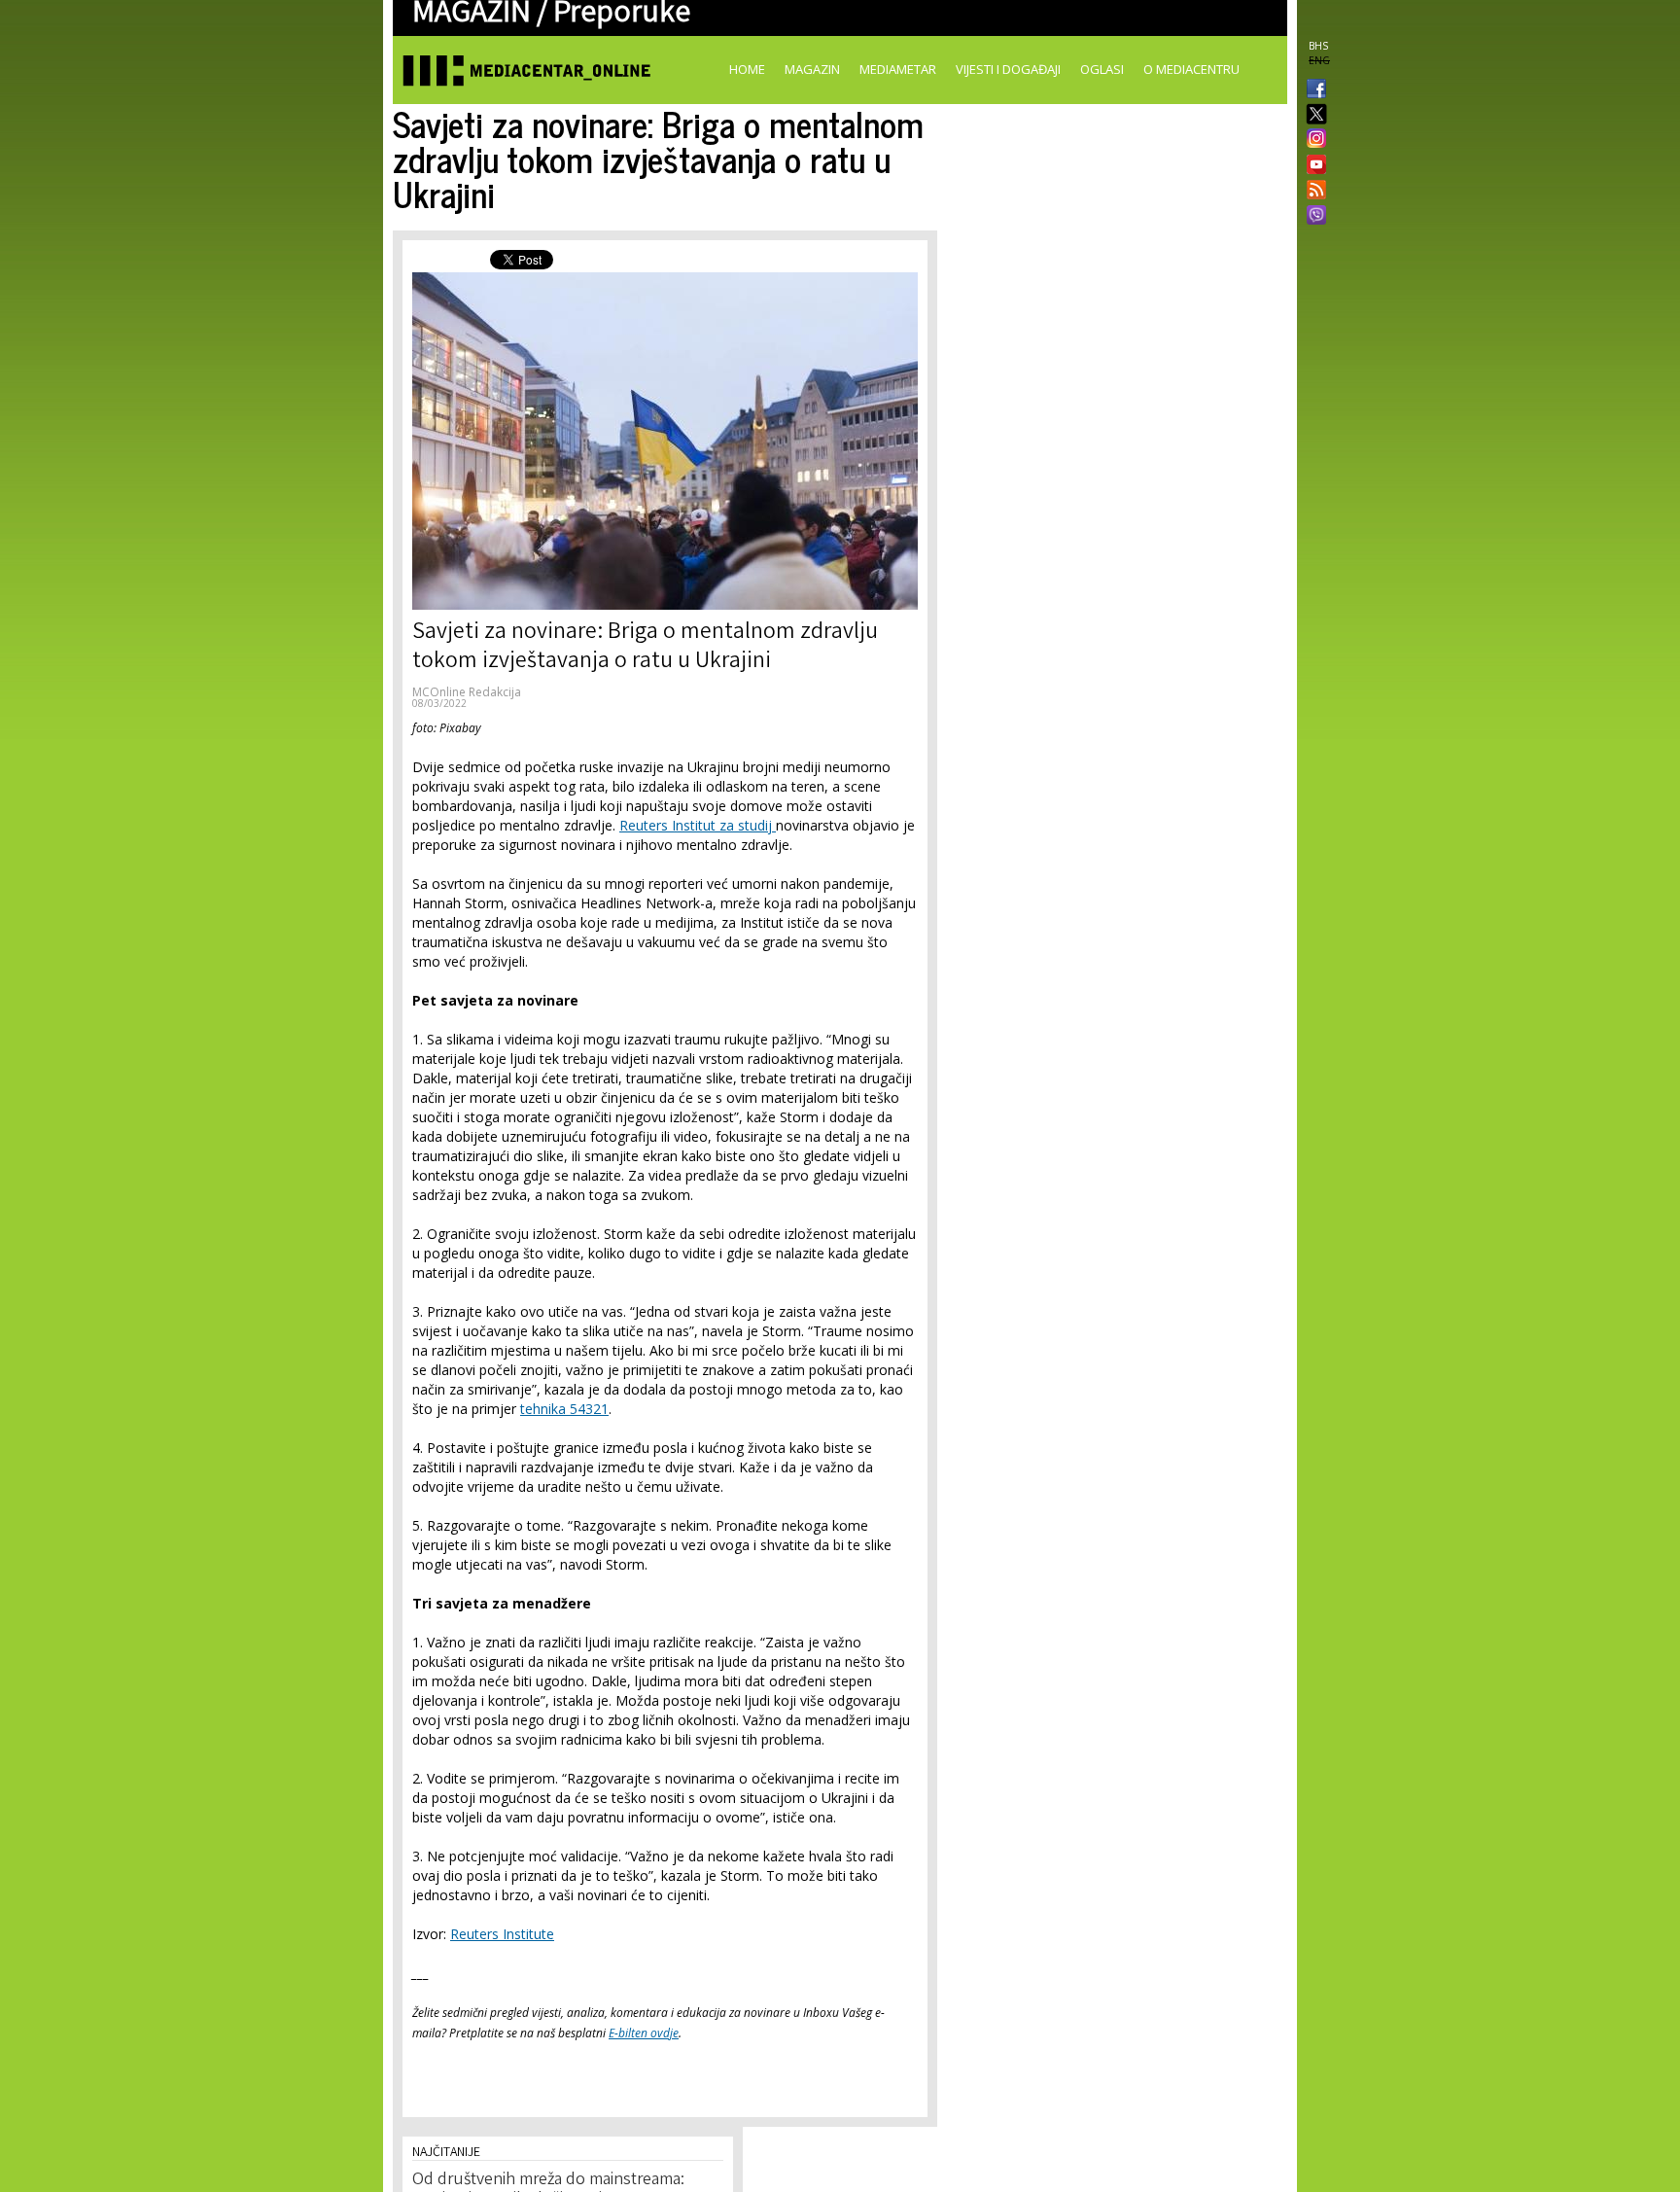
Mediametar (898, 69)
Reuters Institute (502, 1934)
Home (747, 69)
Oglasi (1102, 69)
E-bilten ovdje (644, 2033)
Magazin (812, 69)
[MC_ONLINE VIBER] (1312, 217)
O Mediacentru (1191, 69)
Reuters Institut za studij (698, 825)
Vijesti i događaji (1008, 69)
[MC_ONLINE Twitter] (1312, 115)
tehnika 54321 (564, 1409)
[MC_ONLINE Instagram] (1312, 140)
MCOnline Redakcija (467, 692)
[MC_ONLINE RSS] (1312, 192)
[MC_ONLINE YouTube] (1312, 164)
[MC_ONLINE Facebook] (1312, 90)
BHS (1318, 46)
